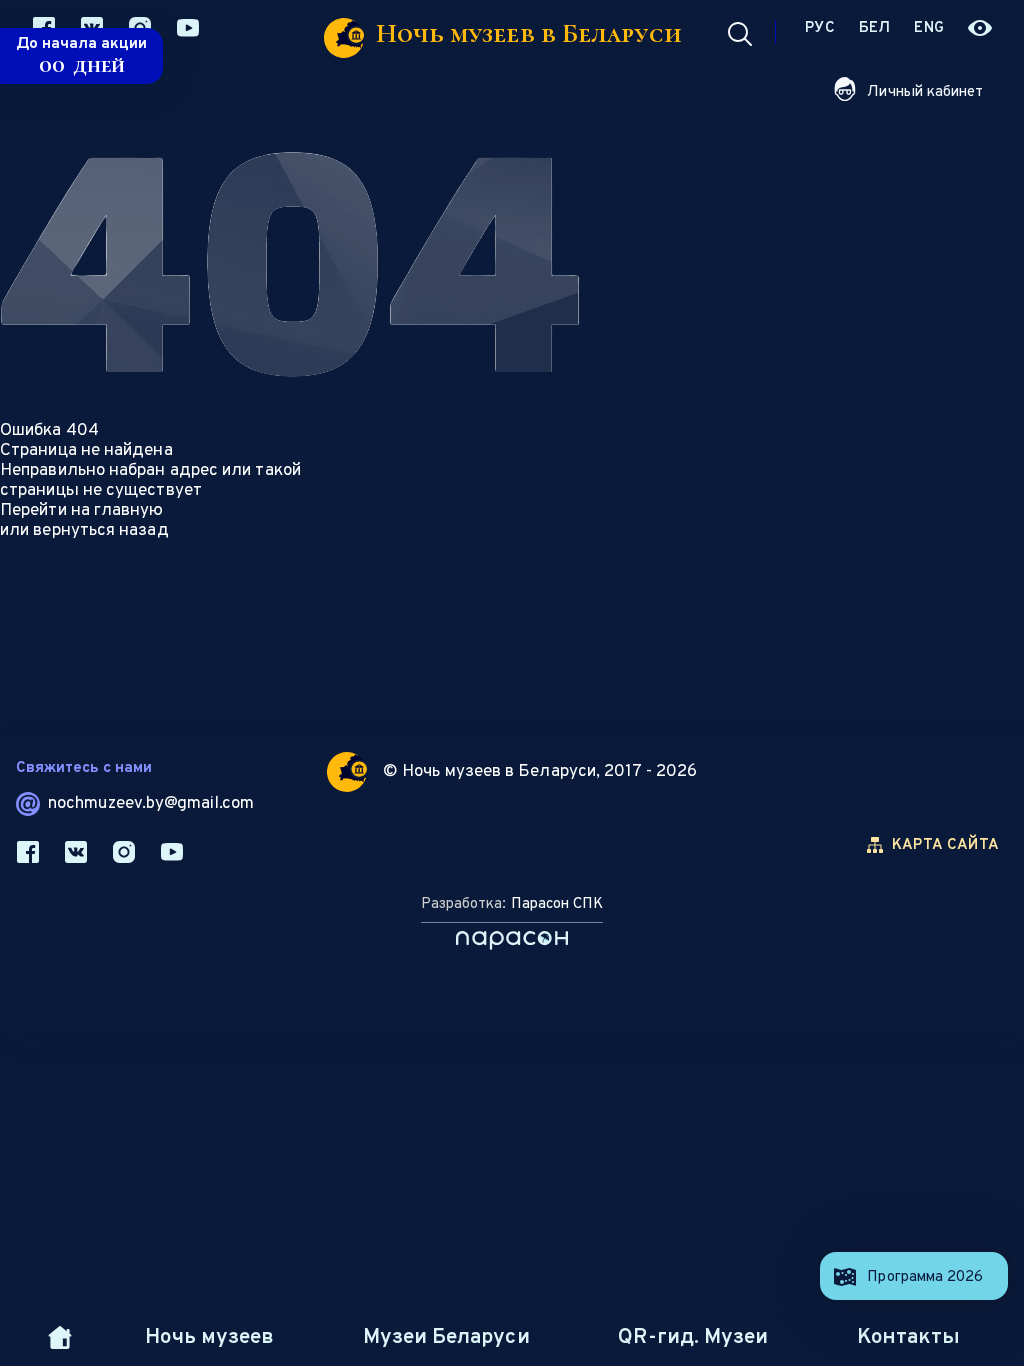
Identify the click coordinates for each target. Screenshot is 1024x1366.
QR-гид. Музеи (692, 1337)
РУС (820, 28)
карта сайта (945, 845)
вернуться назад (100, 531)
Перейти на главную (82, 511)
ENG (929, 28)
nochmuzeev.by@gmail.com (151, 804)
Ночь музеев (209, 1337)
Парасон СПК (557, 904)
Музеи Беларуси (446, 1337)
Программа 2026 (925, 1277)
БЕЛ (875, 28)
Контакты (908, 1337)
